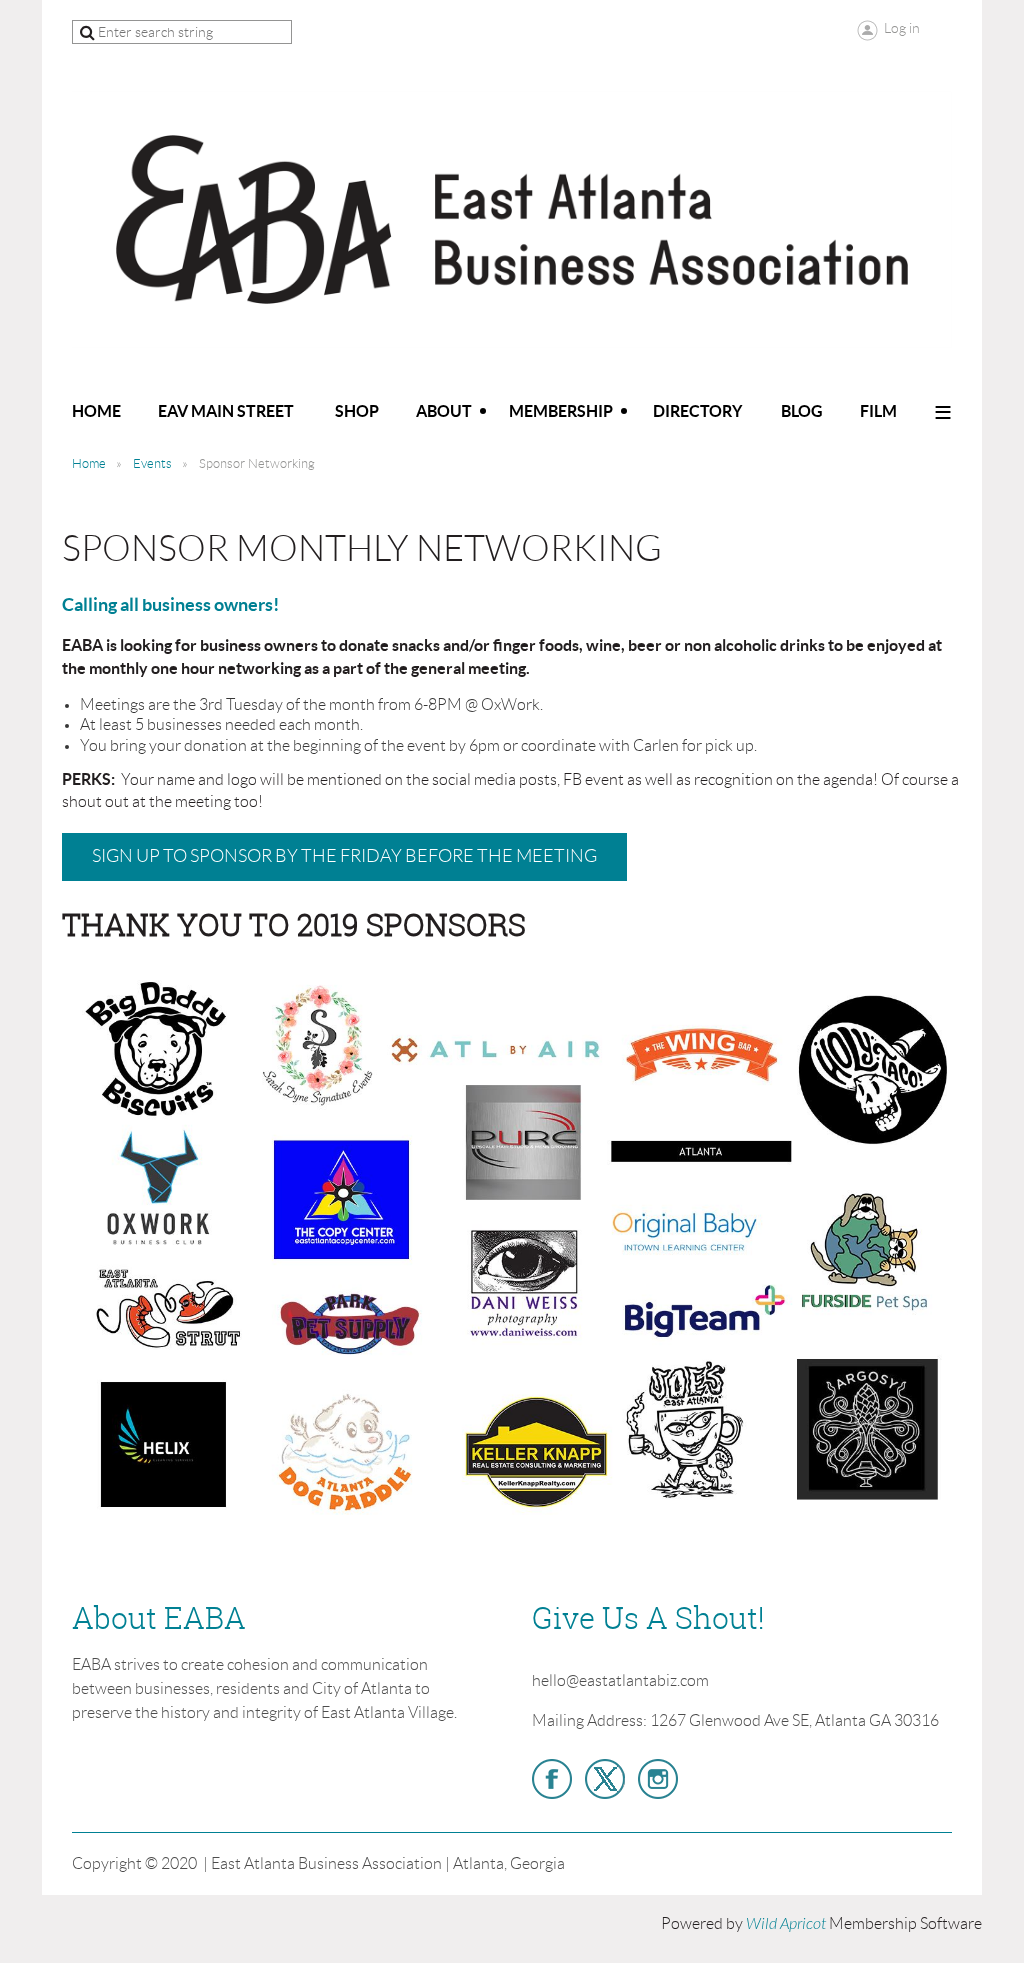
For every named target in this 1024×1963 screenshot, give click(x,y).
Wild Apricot (786, 1924)
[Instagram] (658, 1779)
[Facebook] (552, 1779)
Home (89, 463)
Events (152, 463)
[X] (605, 1779)
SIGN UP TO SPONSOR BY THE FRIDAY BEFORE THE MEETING (344, 856)
